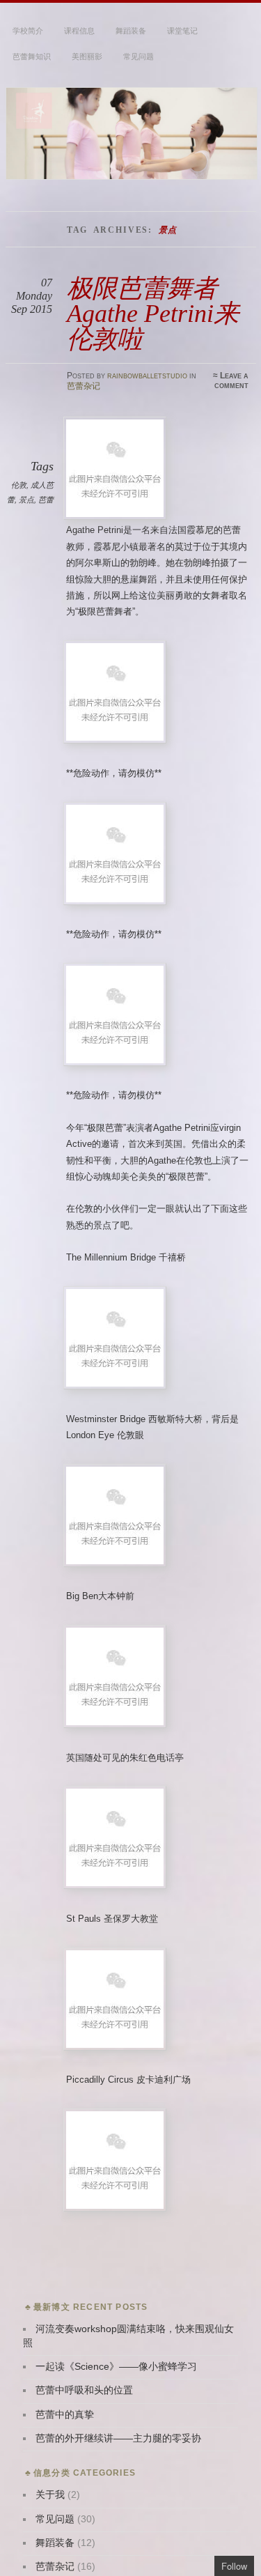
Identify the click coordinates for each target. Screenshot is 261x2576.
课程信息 (79, 31)
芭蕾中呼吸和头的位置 (84, 2390)
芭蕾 (46, 500)
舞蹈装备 (131, 31)
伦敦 (19, 485)
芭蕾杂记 (84, 386)
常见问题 (139, 56)
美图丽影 (87, 56)
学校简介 (28, 31)
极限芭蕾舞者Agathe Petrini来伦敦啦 (153, 314)
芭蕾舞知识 (32, 56)
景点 (26, 500)
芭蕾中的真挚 (65, 2415)
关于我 (50, 2495)
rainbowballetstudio (147, 376)
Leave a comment (231, 380)
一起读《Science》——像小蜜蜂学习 (116, 2367)
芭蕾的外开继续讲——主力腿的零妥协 (118, 2438)
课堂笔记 (182, 31)
